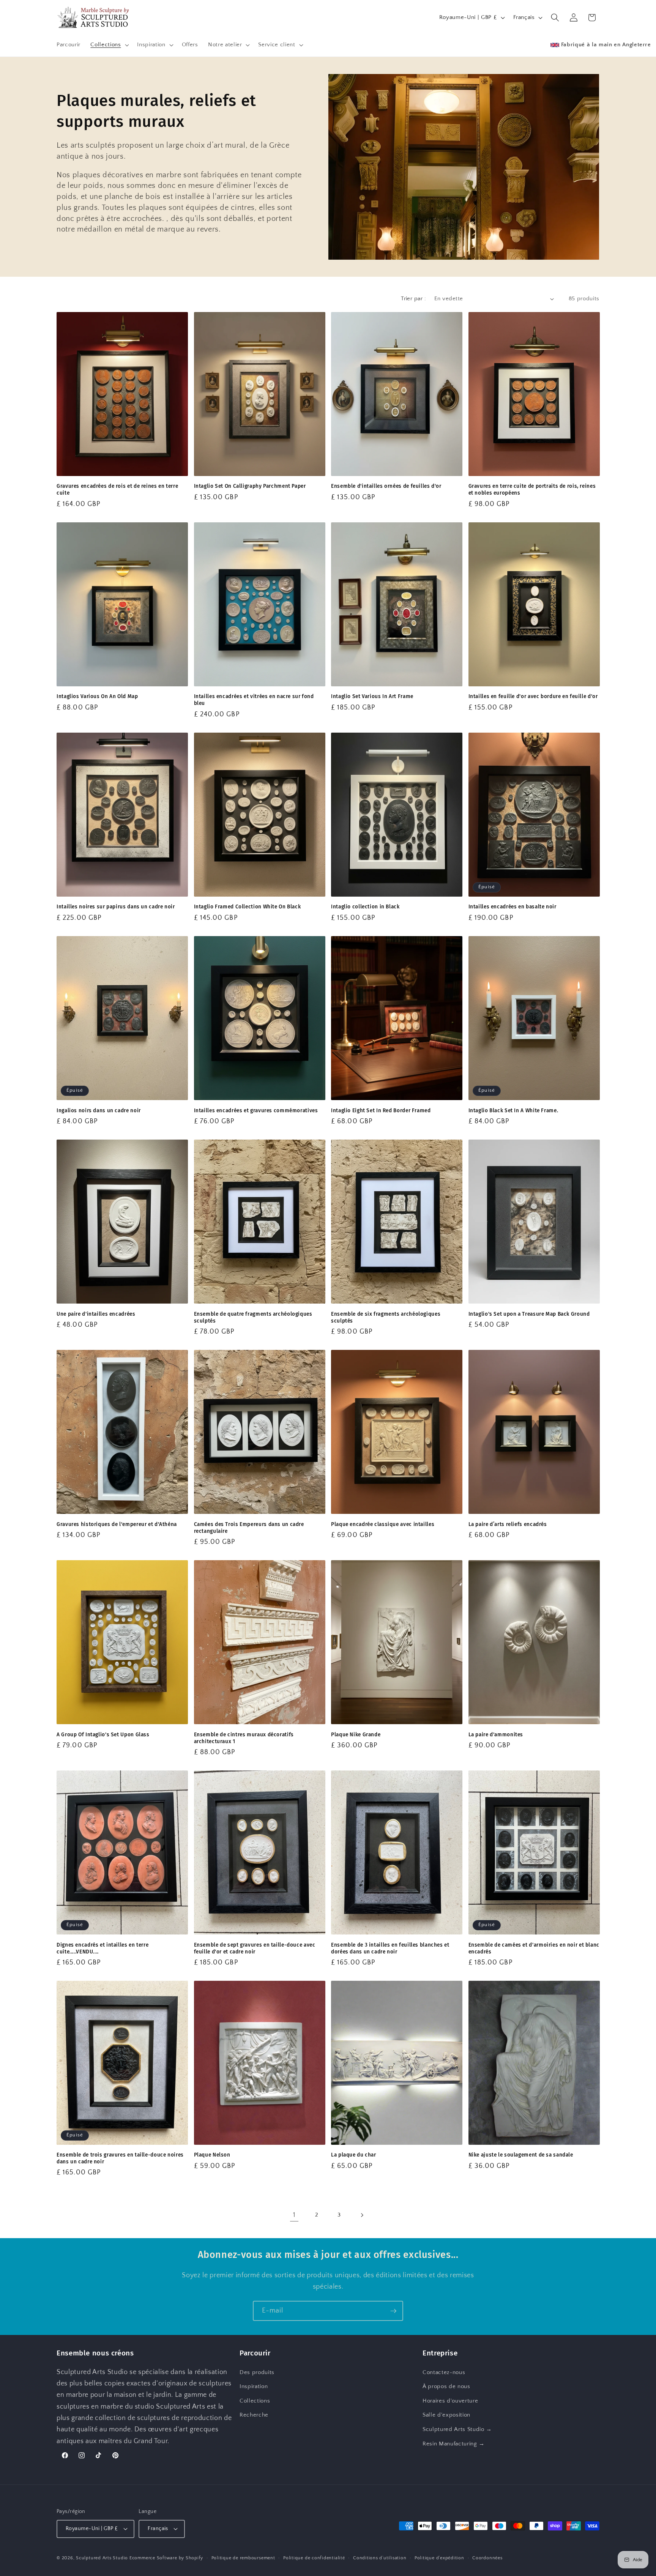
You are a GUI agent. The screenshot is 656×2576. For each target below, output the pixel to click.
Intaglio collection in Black (365, 907)
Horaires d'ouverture (450, 2401)
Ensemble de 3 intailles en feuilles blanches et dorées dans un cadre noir (390, 1948)
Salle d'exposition (446, 2415)
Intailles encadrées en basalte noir (512, 907)
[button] (109, 45)
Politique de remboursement (243, 2558)
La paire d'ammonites (496, 1735)
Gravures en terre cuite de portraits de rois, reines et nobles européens (532, 490)
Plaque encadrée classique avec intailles (383, 1524)
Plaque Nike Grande (356, 1735)
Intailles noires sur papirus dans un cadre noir (116, 907)
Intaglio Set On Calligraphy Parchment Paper (250, 486)
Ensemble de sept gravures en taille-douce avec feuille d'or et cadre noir (255, 1948)
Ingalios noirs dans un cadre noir (99, 1111)
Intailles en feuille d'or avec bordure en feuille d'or (533, 696)
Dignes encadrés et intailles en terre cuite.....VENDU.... (102, 1948)
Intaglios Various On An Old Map (97, 696)
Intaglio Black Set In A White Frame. (513, 1111)
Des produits (257, 2372)
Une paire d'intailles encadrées (96, 1314)
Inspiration (254, 2386)
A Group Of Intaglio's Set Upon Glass (103, 1735)
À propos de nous (446, 2386)
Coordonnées (487, 2558)
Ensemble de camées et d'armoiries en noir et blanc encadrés (534, 1948)
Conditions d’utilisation (380, 2558)
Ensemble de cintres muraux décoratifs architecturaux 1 (244, 1738)
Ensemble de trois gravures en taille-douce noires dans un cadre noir (120, 2159)
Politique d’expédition (439, 2558)
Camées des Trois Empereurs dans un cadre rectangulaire (249, 1528)
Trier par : (413, 299)
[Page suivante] (362, 2215)
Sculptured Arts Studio (102, 2558)
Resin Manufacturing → (454, 2444)
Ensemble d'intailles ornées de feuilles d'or (386, 486)
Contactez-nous (444, 2372)
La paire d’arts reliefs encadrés (508, 1524)
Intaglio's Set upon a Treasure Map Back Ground (529, 1314)
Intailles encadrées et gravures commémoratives (256, 1111)
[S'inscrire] (393, 2311)
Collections (255, 2401)
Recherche (254, 2415)
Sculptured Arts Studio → (457, 2429)
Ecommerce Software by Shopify (166, 2558)
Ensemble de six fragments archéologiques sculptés (386, 1317)
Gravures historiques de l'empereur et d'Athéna (117, 1524)
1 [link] (294, 2215)
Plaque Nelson (212, 2155)
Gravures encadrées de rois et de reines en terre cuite (117, 490)
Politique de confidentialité (314, 2558)
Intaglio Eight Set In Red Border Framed (381, 1111)
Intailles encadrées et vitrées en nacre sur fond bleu (254, 700)
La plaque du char (354, 2155)
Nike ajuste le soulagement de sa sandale (521, 2155)
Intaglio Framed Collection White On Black (248, 907)
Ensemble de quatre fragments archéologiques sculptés (253, 1317)
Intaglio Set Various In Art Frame (372, 696)
